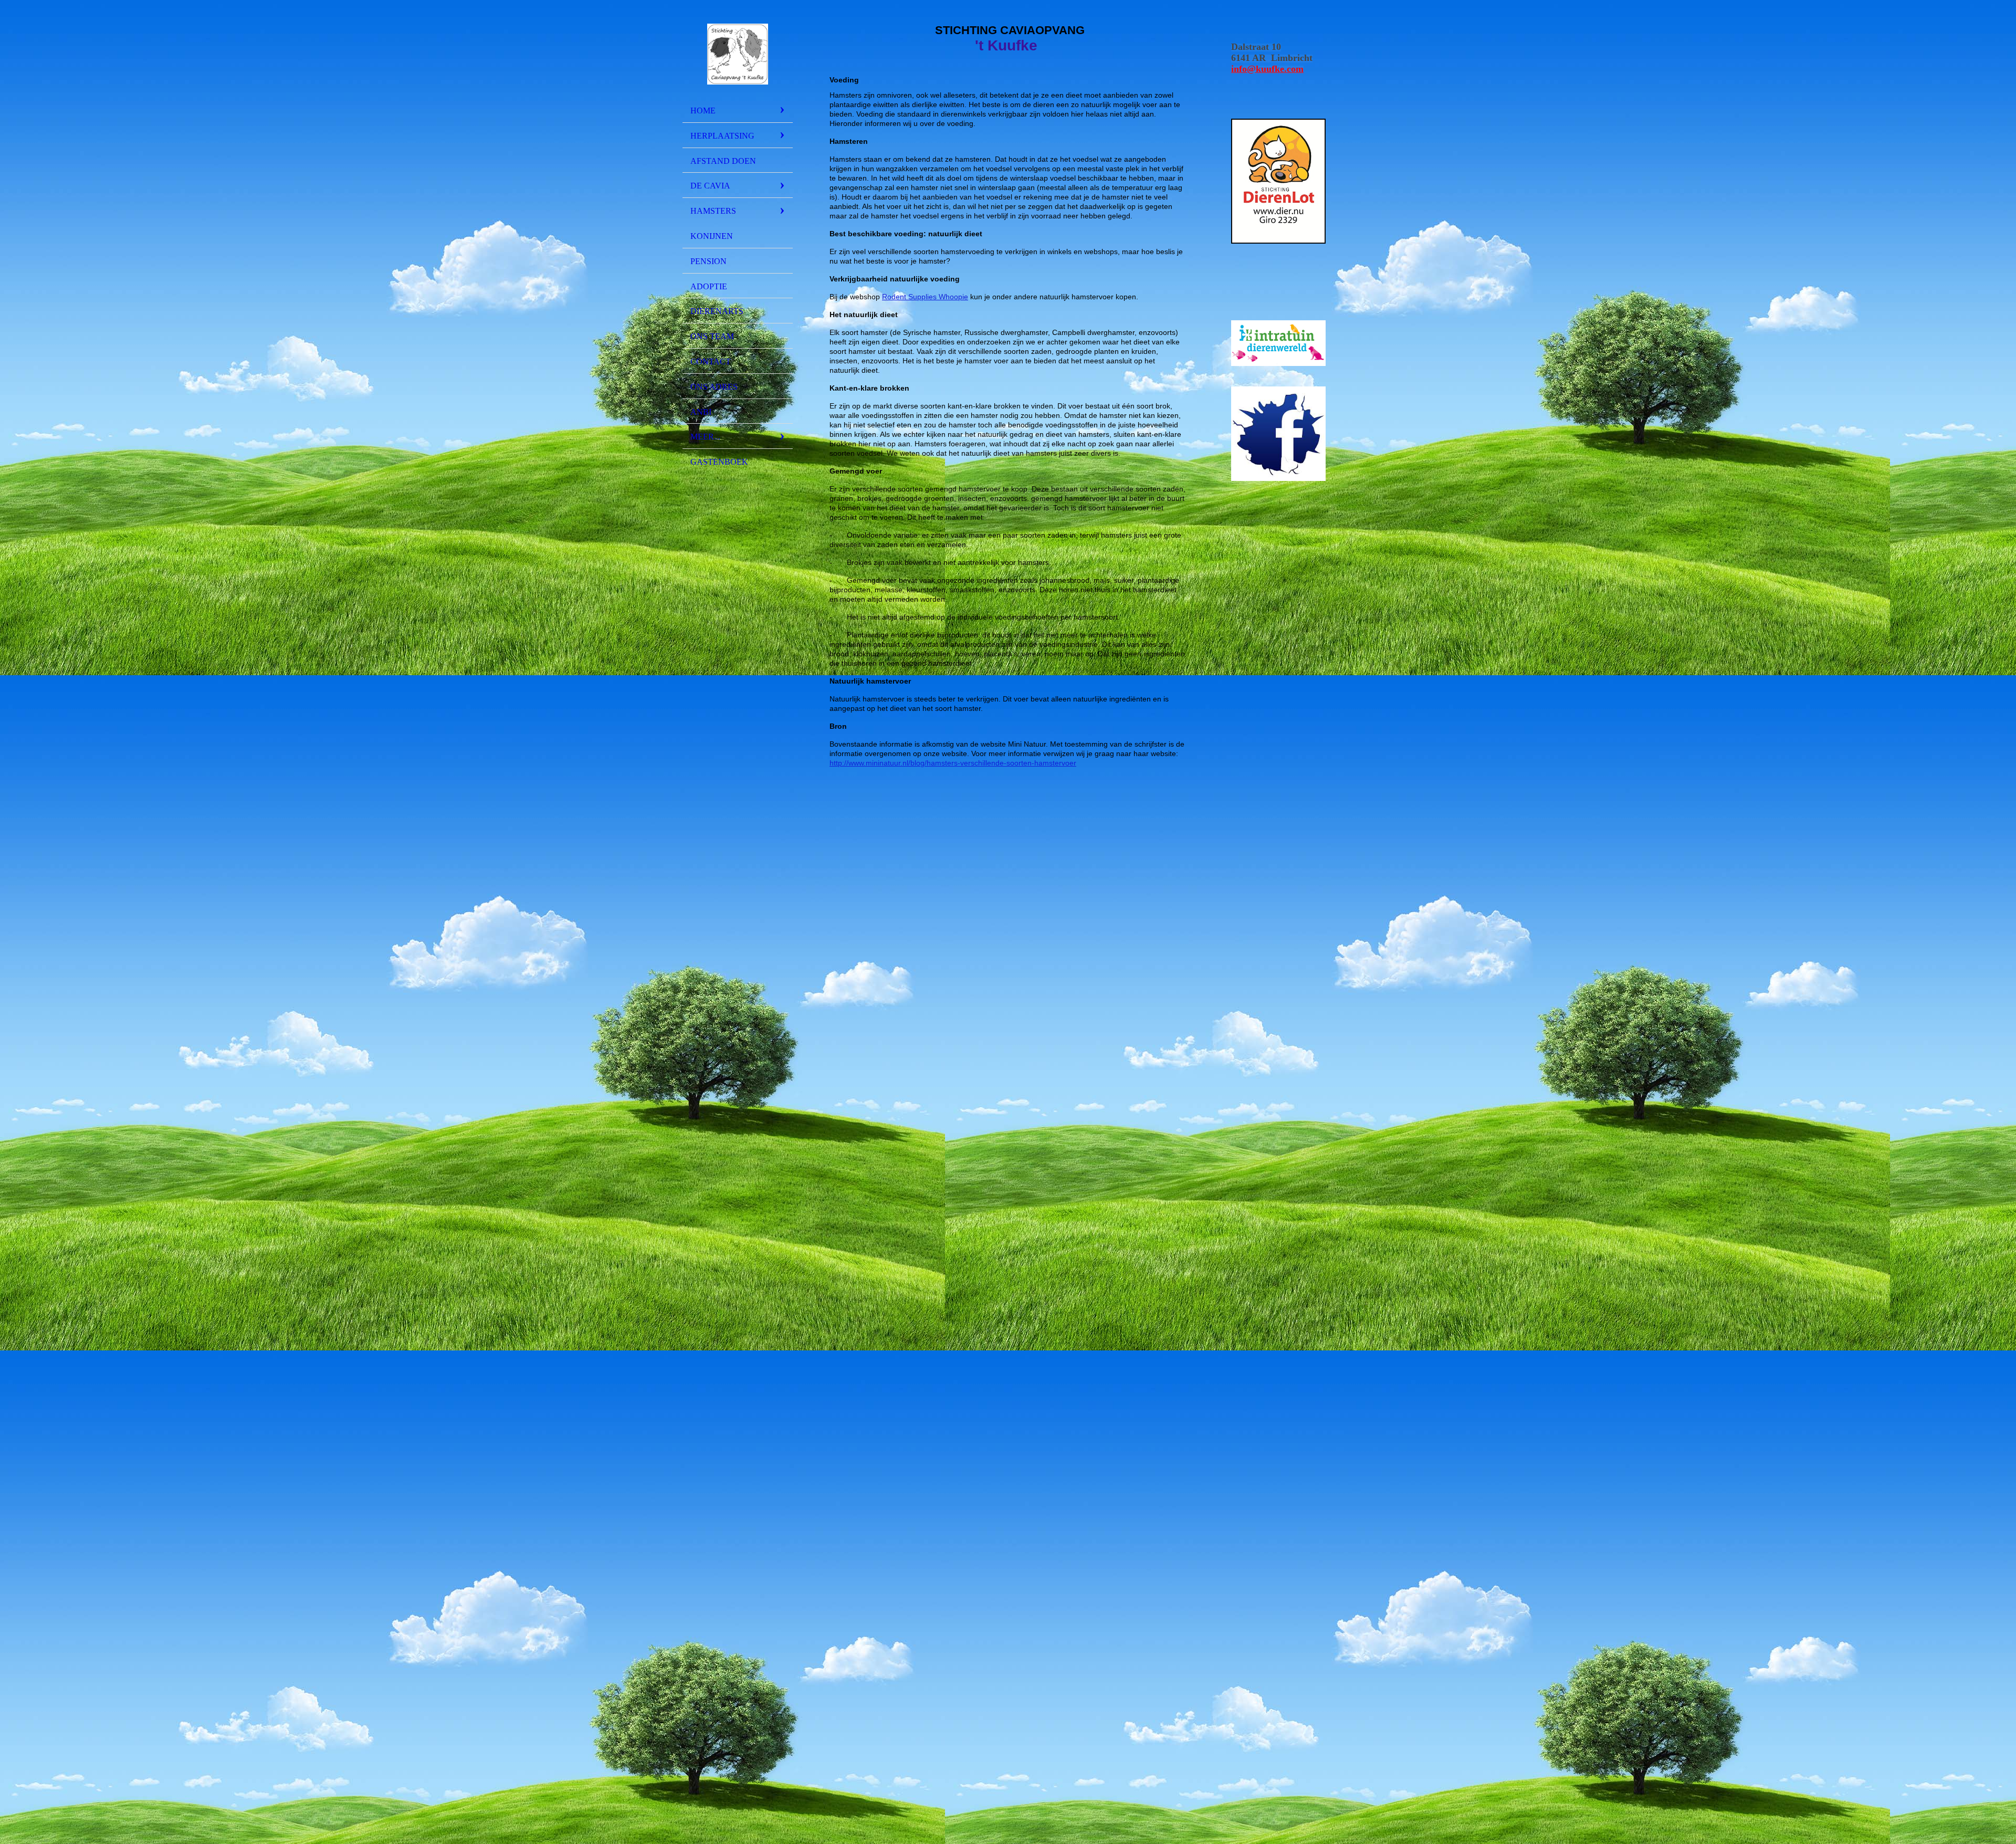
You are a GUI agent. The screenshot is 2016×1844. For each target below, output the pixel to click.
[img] (738, 54)
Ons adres (714, 387)
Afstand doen (723, 161)
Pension (708, 261)
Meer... (705, 437)
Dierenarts (717, 311)
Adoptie (709, 286)
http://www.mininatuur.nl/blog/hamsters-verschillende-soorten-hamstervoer (953, 763)
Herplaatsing (722, 136)
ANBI (701, 412)
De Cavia (710, 186)
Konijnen (712, 236)
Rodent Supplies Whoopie (925, 297)
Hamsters (713, 211)
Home (703, 111)
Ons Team (712, 336)
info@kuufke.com (1267, 69)
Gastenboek (719, 462)
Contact (711, 362)
